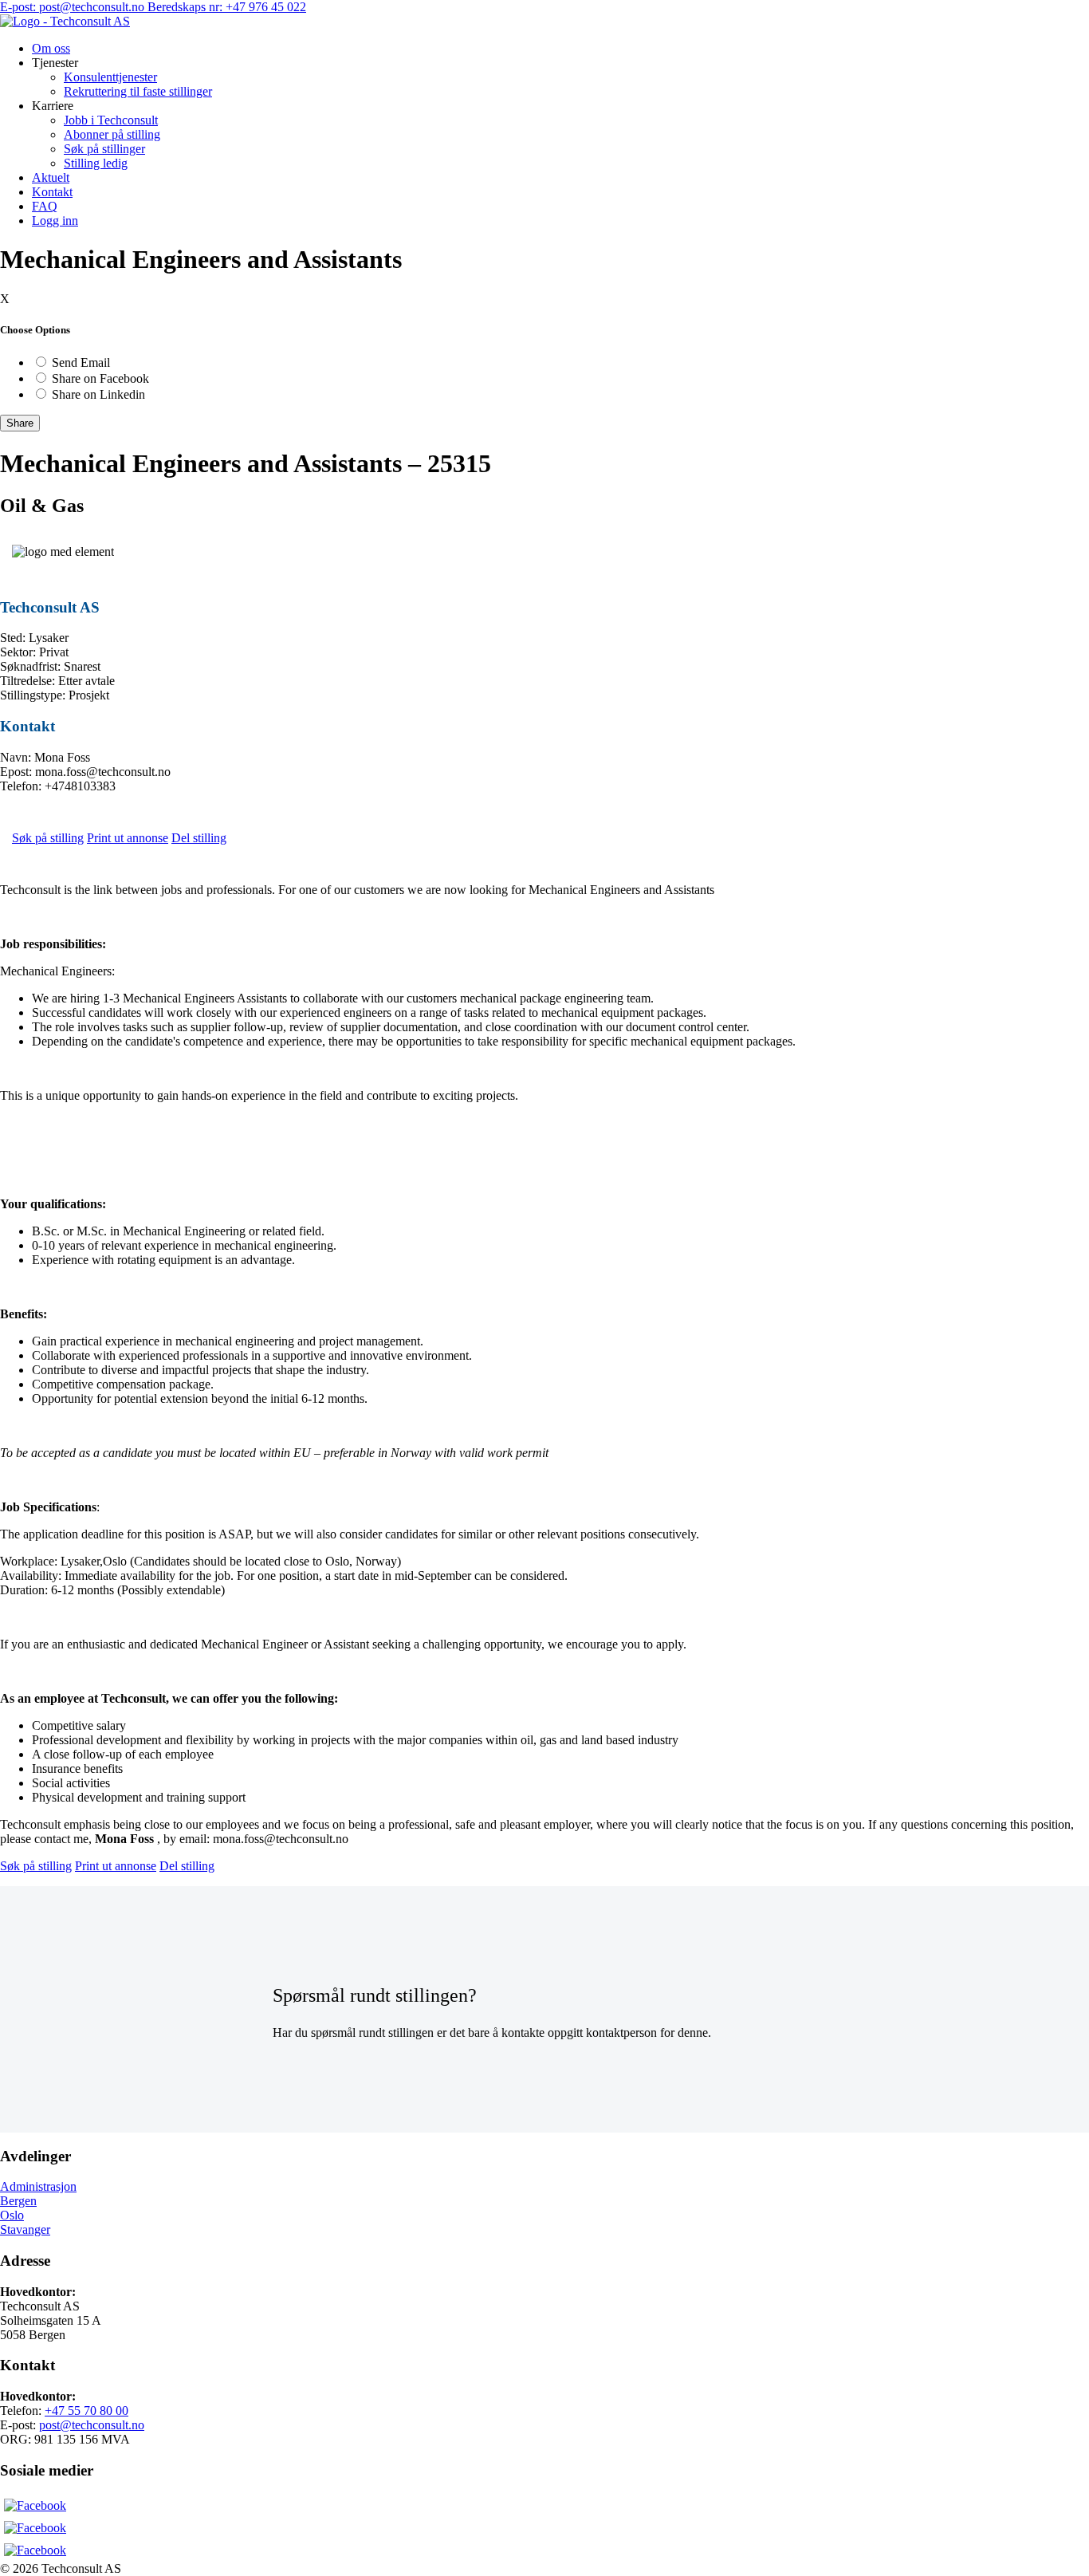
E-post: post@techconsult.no (74, 7)
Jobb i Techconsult (111, 120)
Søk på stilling (48, 838)
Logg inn (55, 221)
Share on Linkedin (98, 394)
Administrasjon (38, 2186)
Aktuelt (51, 177)
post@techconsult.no (92, 2425)
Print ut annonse (128, 838)
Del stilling (199, 838)
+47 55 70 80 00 (86, 2411)
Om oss (51, 48)
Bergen (18, 2201)
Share (20, 423)
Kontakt (52, 192)
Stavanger (25, 2229)
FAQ (45, 206)
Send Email (81, 362)
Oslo (12, 2215)
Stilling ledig (96, 163)
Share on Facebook (100, 378)
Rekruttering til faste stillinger (138, 91)
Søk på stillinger (104, 149)
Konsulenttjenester (110, 77)
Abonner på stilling (112, 134)
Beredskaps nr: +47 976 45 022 (227, 7)
